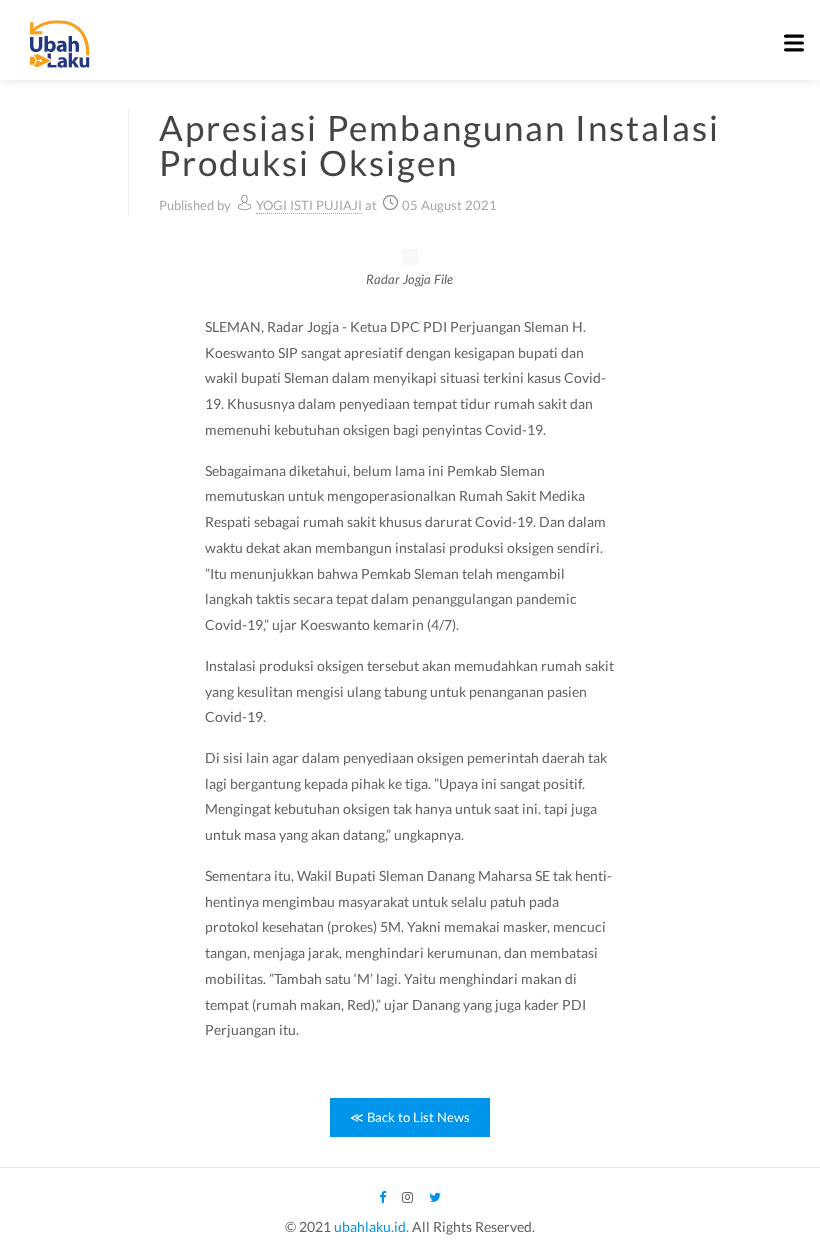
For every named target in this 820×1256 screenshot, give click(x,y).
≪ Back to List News (410, 1117)
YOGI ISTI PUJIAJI (309, 205)
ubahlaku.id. (371, 1226)
